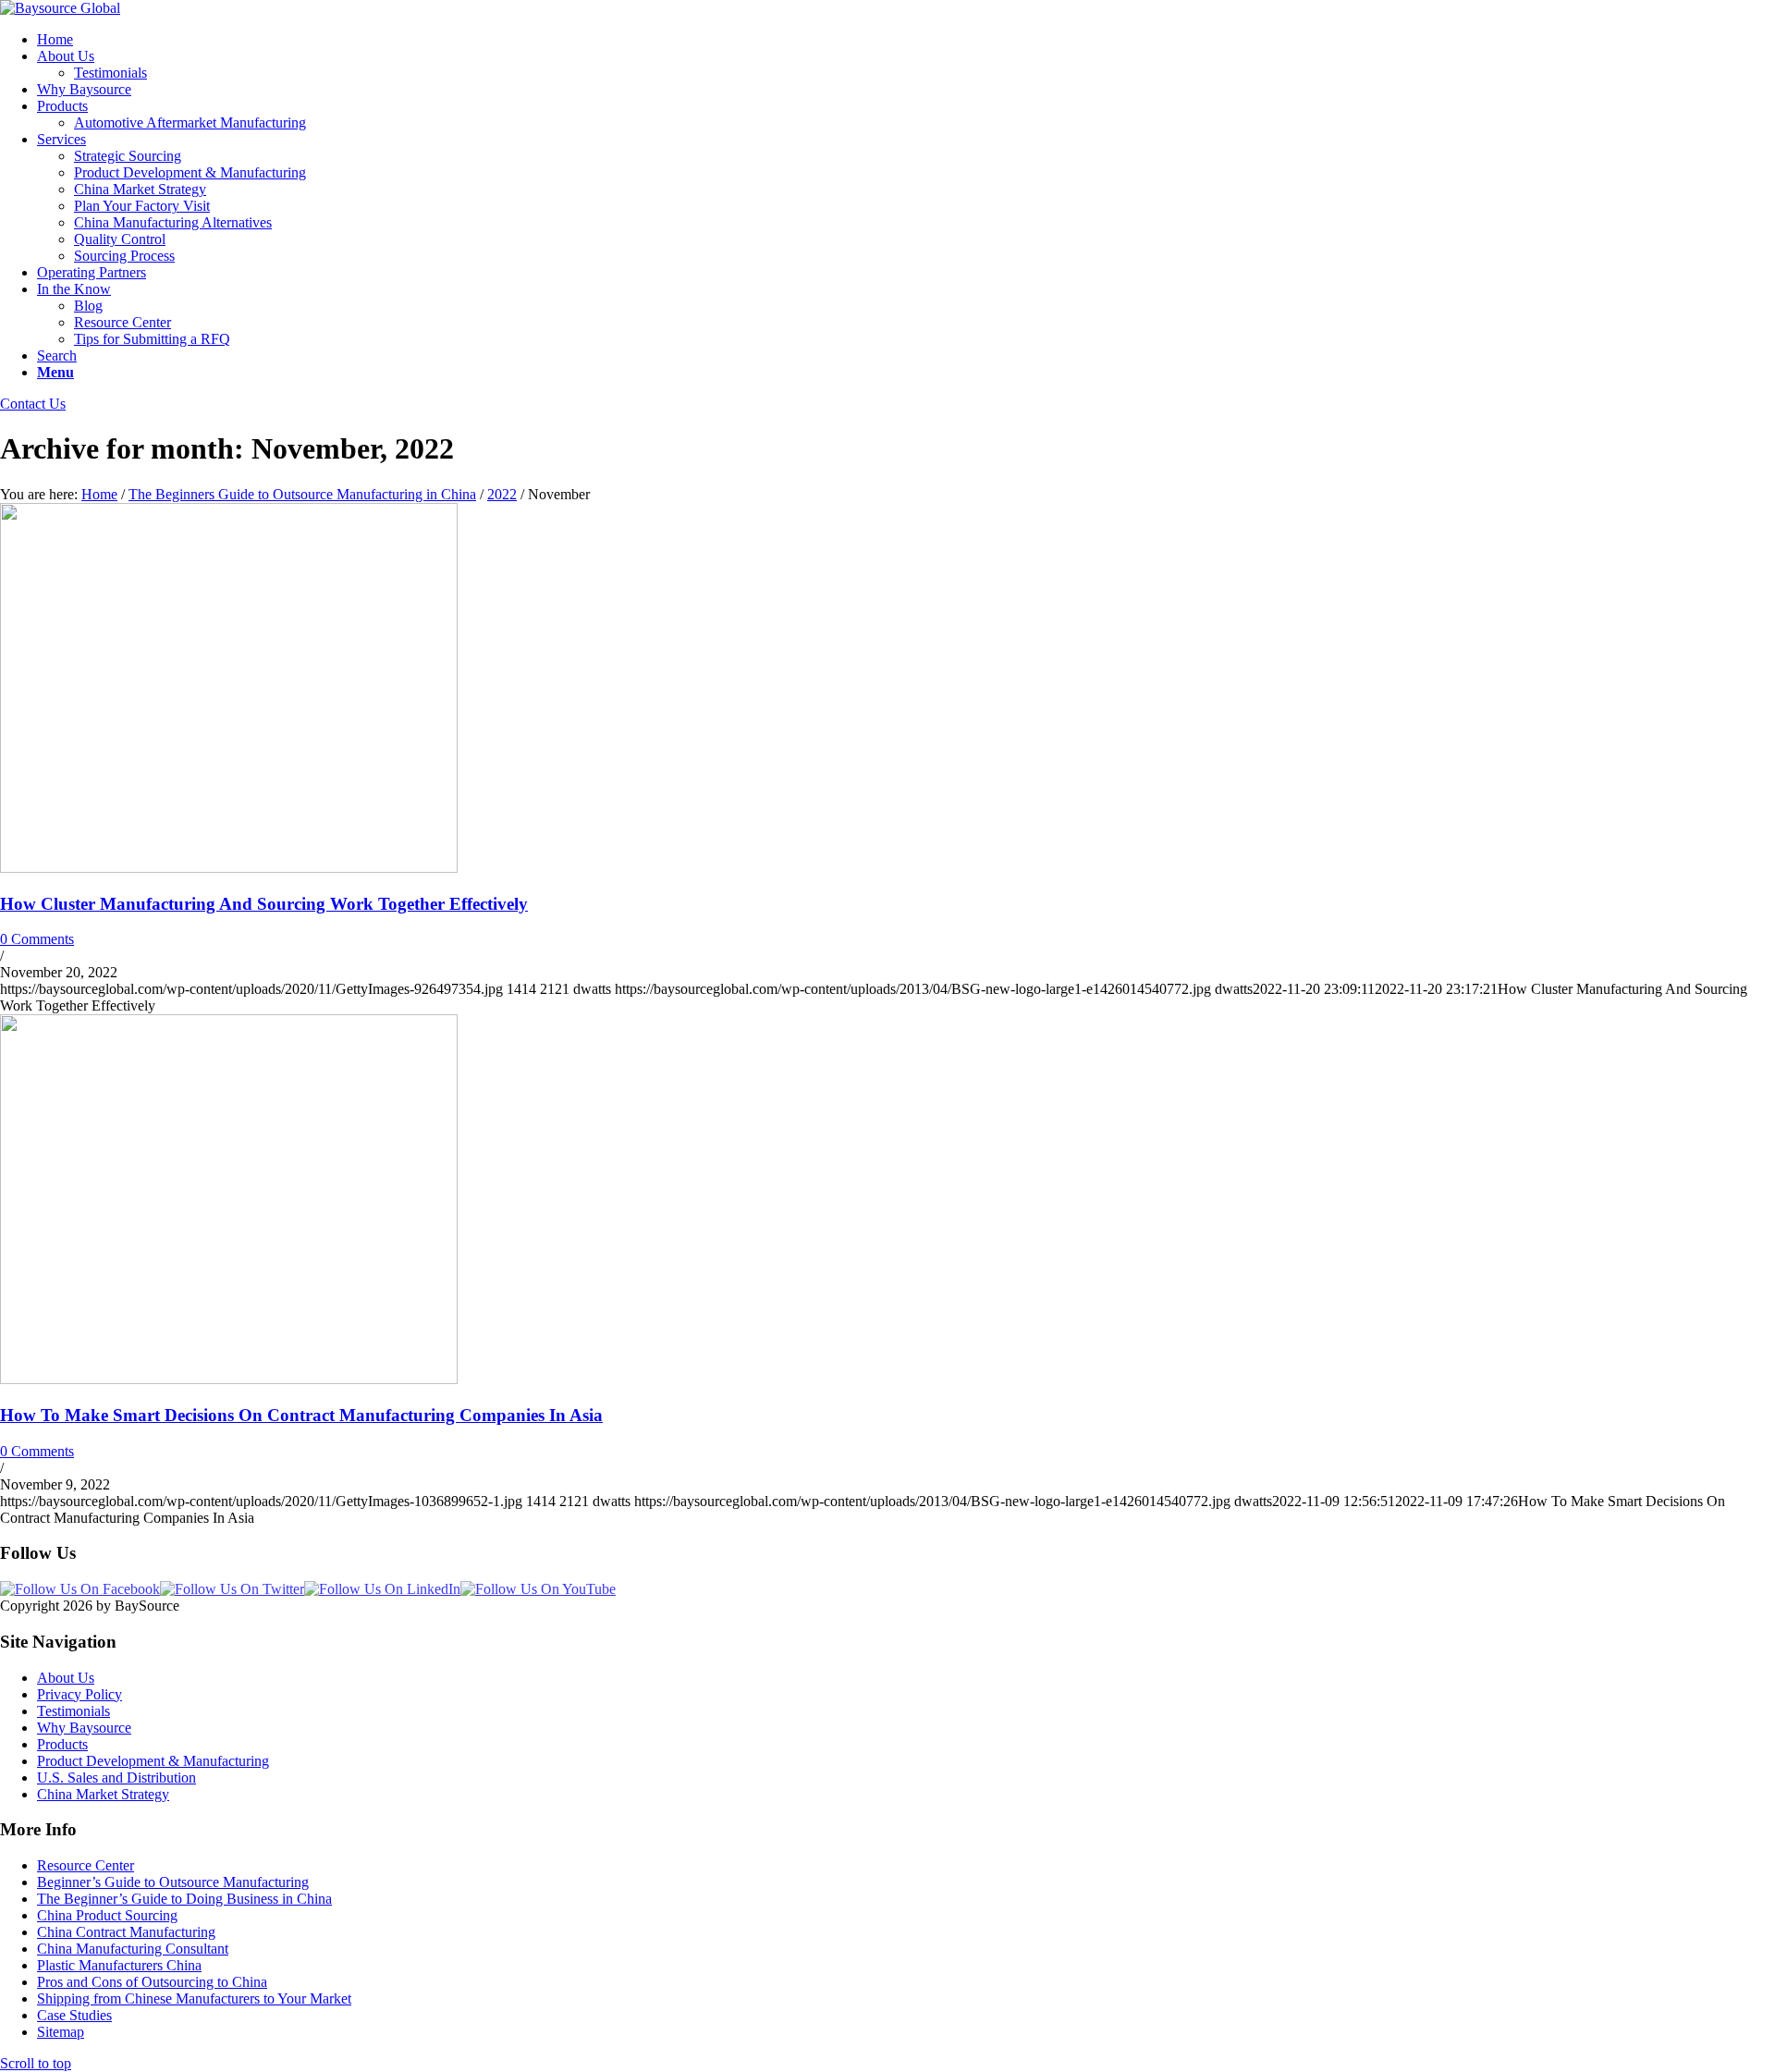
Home (99, 494)
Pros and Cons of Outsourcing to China (152, 1982)
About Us (66, 1678)
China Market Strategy (103, 1794)
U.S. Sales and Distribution (116, 1778)
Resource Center (86, 1865)
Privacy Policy (80, 1694)
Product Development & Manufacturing (153, 1761)
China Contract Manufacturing (126, 1932)
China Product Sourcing (107, 1915)
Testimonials (73, 1711)
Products (62, 1744)
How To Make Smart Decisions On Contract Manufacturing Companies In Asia (301, 1415)
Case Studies (74, 2015)
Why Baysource (84, 1728)
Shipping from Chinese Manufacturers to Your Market (194, 1998)
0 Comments (37, 939)
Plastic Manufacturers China (119, 1965)
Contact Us (33, 404)
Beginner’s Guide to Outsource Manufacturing (173, 1882)
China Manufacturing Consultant (133, 1949)
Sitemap (61, 2032)
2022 (502, 494)
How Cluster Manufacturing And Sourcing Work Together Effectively (264, 904)
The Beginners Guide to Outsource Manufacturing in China (302, 494)
